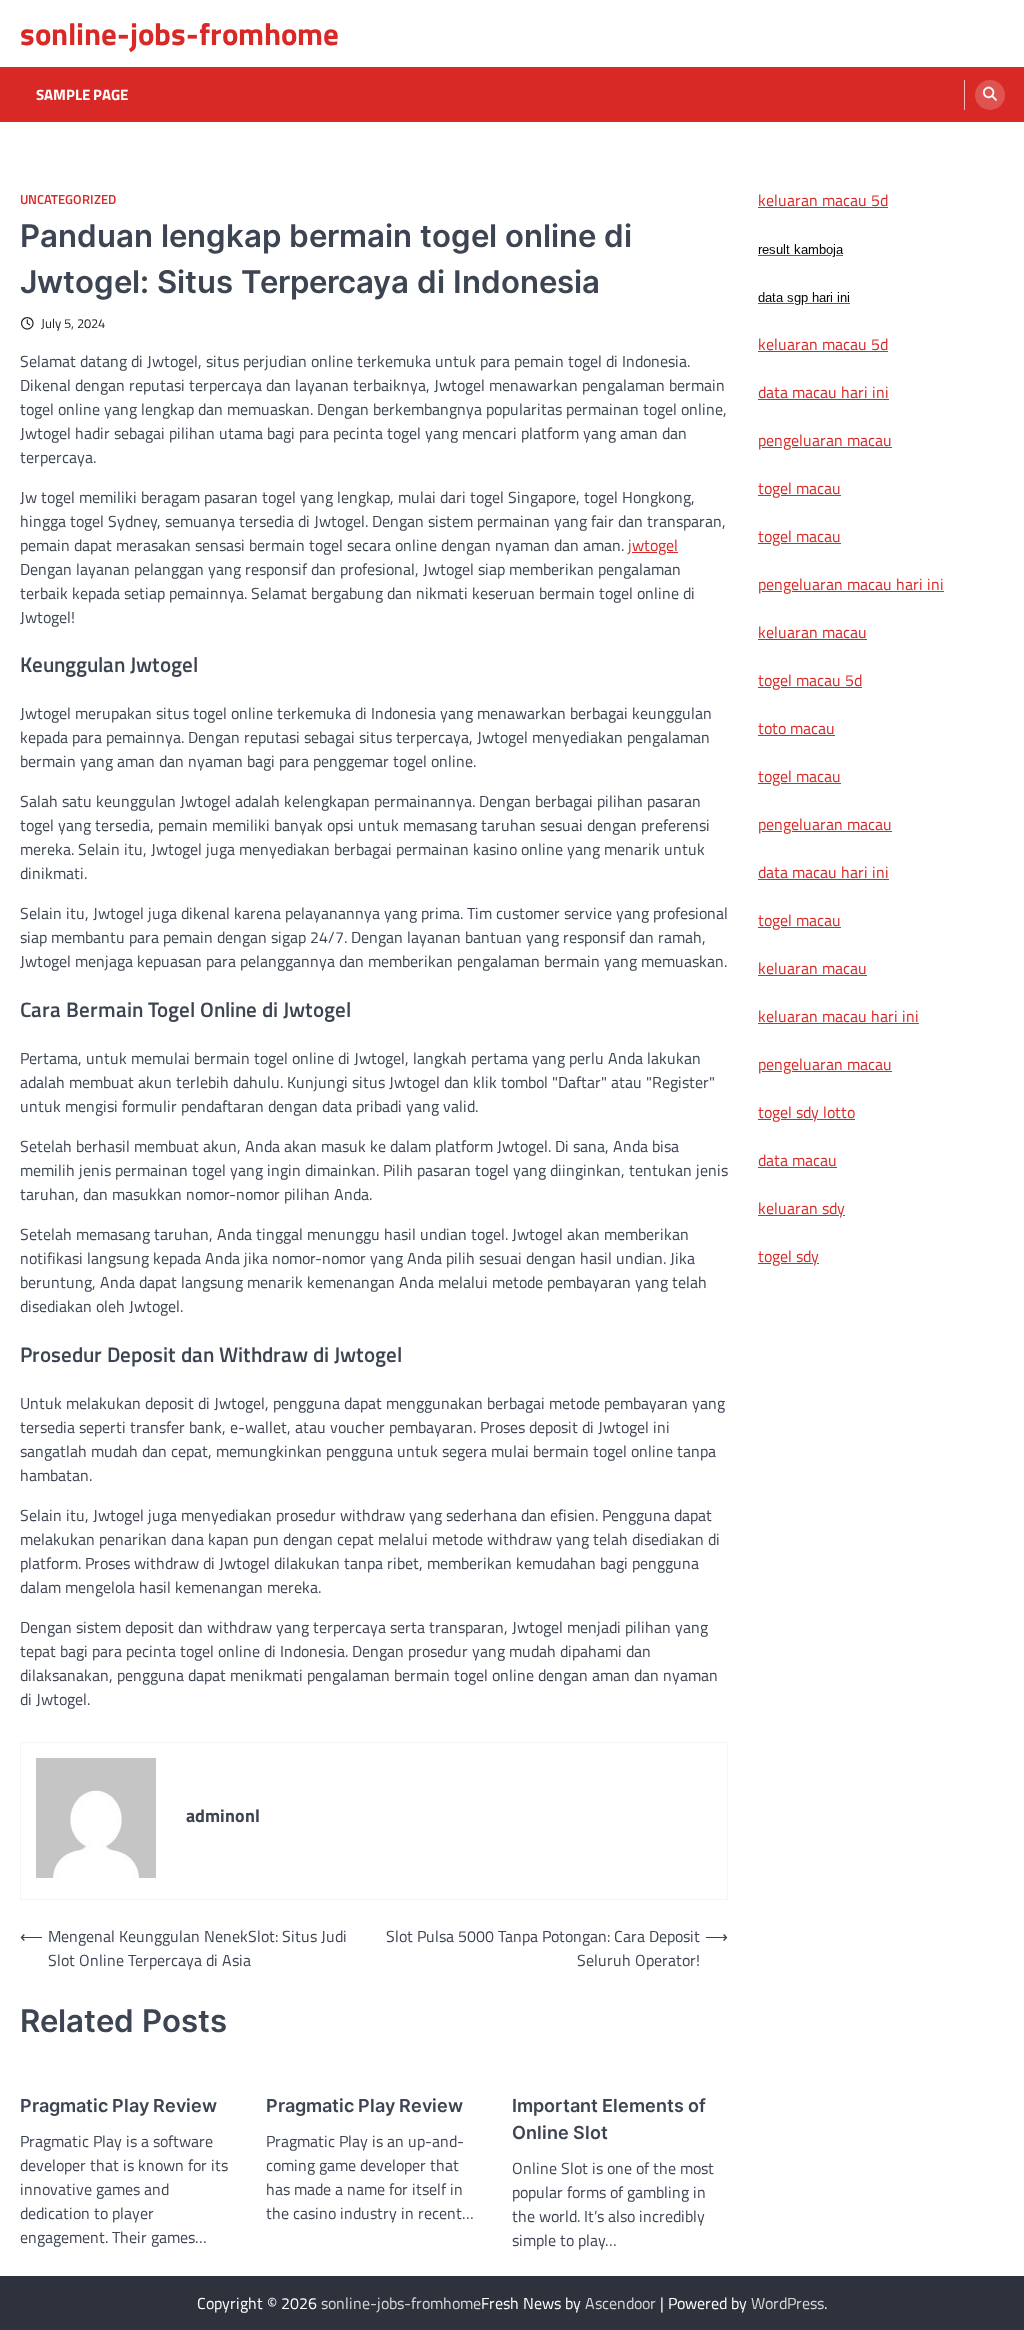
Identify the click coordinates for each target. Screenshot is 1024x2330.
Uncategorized (68, 199)
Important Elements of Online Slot (609, 2119)
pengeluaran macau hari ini (851, 584)
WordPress (787, 2303)
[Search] (990, 95)
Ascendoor (620, 2303)
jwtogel (653, 545)
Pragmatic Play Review (118, 2105)
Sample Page (82, 95)
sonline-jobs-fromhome (179, 33)
